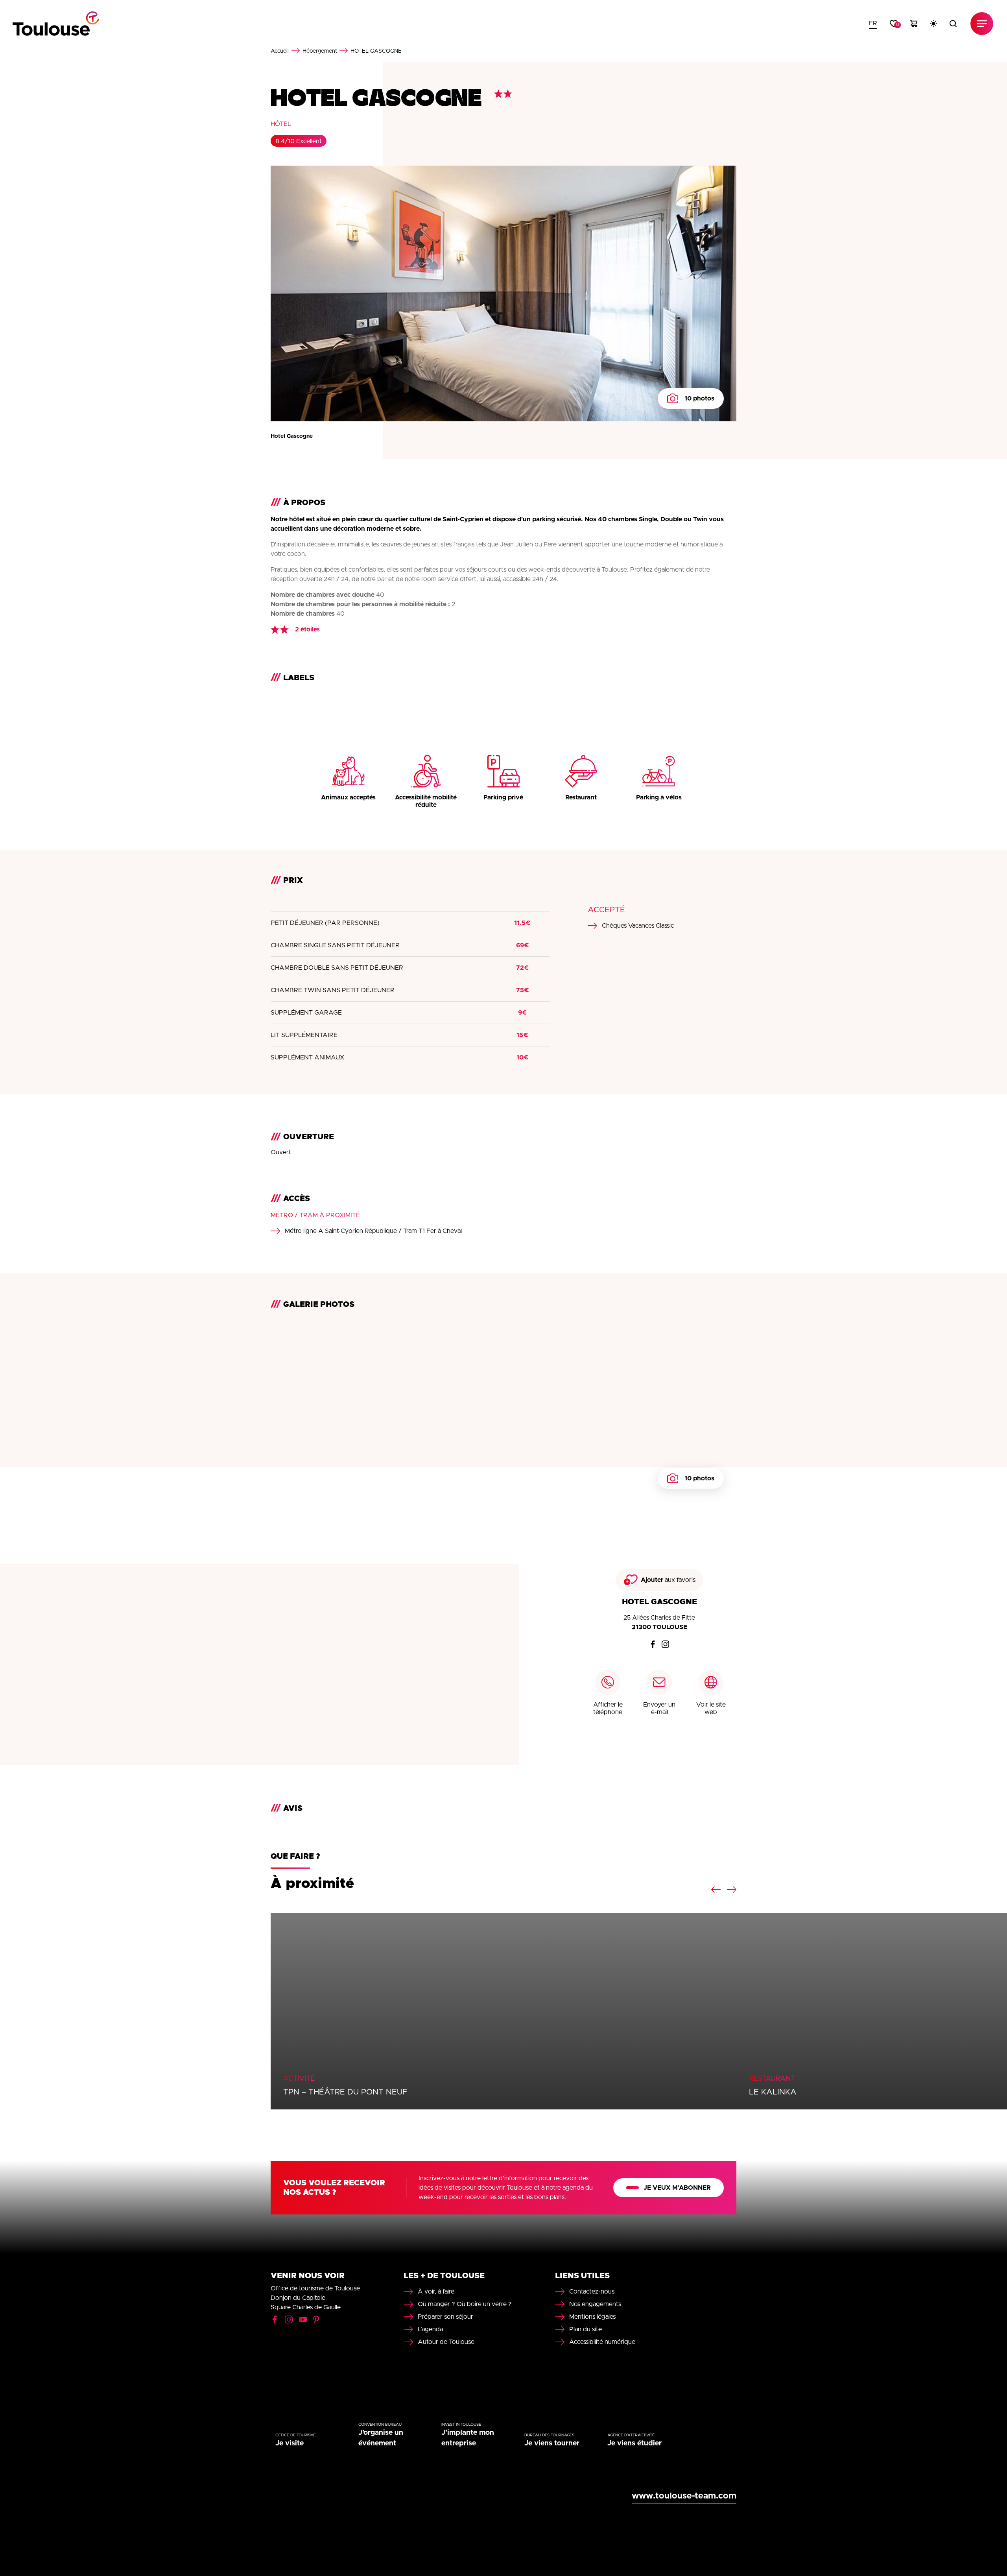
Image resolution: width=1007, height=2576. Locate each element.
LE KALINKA (773, 2092)
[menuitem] (873, 24)
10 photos (699, 399)
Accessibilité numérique (602, 2342)
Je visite (290, 2443)
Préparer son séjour (445, 2317)
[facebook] (653, 1644)
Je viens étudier (634, 2443)
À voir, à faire (436, 2292)
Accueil (280, 51)
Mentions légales (592, 2317)
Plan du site (586, 2329)
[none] (873, 24)
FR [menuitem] (873, 23)
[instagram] (666, 1644)
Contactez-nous (592, 2292)
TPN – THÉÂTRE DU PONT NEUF (345, 2092)
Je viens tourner (552, 2443)
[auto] (933, 24)
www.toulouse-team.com (684, 2496)
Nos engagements (595, 2304)
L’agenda (430, 2329)
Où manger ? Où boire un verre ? (465, 2304)
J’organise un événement (381, 2438)
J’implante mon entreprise (468, 2438)
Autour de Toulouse (446, 2342)
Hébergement (320, 51)
